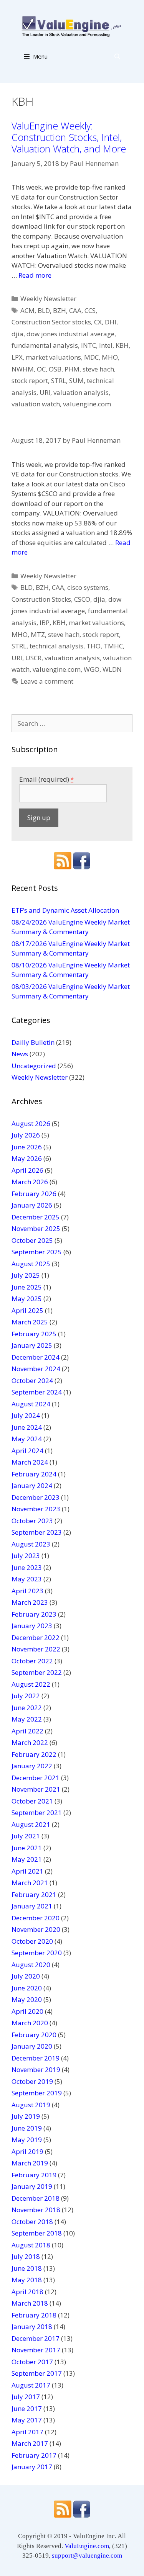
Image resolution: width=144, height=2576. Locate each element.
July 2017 (26, 2397)
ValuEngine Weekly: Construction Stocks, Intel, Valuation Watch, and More (69, 137)
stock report (30, 381)
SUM (76, 381)
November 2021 (36, 1789)
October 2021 (32, 1801)
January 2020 (32, 2046)
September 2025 (37, 1252)
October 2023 (32, 1521)
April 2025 (27, 1310)
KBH (122, 345)
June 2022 (27, 1708)
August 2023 (31, 1544)
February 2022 (34, 1754)
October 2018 (32, 2222)
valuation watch (36, 404)
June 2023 (27, 1567)
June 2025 (27, 1287)
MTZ (38, 634)
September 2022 (37, 1672)
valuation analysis (81, 392)
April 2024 (27, 1451)
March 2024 (30, 1462)
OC (41, 369)
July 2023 (26, 1556)
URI (45, 392)
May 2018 (27, 2280)
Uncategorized (34, 1066)
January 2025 (32, 1345)
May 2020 (27, 1999)
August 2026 (31, 1124)
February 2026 (34, 1194)
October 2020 (32, 1941)
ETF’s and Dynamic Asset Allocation (65, 910)
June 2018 (27, 2268)
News (20, 1054)
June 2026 (27, 1147)
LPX (17, 357)
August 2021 (31, 1824)
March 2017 (30, 2443)
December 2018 (36, 2198)
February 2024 (34, 1474)
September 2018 (37, 2233)
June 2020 (27, 1988)
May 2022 (27, 1719)
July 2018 (26, 2256)
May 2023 (27, 1579)
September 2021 (37, 1813)
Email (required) (46, 779)
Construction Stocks (41, 599)
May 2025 (27, 1299)
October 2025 (32, 1240)
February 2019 (34, 2175)
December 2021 (36, 1778)
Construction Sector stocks (51, 322)
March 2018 (30, 2303)
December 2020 (36, 1918)
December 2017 (36, 2338)
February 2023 (34, 1614)
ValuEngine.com (87, 2546)
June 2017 (27, 2408)
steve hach (98, 369)
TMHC (113, 646)
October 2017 (32, 2362)
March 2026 (30, 1182)
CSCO (82, 599)
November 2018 (36, 2210)
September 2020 (37, 1953)
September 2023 (37, 1532)
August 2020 (31, 1965)
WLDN (112, 669)
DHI (111, 322)
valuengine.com (87, 404)
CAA (75, 310)
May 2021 (27, 1859)
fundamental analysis (45, 345)
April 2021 (27, 1871)
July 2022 (26, 1696)
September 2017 (37, 2373)
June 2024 (27, 1427)
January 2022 (32, 1766)
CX (98, 322)
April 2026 (27, 1170)
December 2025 (36, 1217)
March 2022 (30, 1742)
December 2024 (36, 1357)
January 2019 (32, 2186)
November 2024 (36, 1369)
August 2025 (31, 1264)
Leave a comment (47, 681)
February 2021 (34, 1894)
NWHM (23, 369)
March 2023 (30, 1602)
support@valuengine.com (87, 2556)
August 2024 (31, 1404)
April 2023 (27, 1591)
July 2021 (26, 1836)
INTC (89, 345)
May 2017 (27, 2420)
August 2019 (31, 2105)
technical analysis (56, 646)
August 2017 (31, 2385)
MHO (110, 357)
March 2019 (30, 2163)
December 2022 (36, 1637)
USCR (33, 658)
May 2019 (27, 2140)
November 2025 (36, 1228)
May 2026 (27, 1158)
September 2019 (37, 2093)
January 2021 (32, 1906)
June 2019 (27, 2128)
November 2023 (36, 1509)
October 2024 (32, 1380)
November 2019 (36, 2069)
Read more (35, 275)
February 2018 (34, 2315)
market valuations (53, 357)
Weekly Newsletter (48, 299)
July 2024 (26, 1415)
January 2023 (32, 1626)
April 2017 (27, 2432)
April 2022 (27, 1731)
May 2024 (27, 1439)
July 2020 (26, 1976)
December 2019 (36, 2058)
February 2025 (34, 1334)
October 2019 (32, 2081)
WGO (92, 669)
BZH (60, 310)
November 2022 (36, 1649)
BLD (44, 310)
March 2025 (30, 1322)
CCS (90, 310)
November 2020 (36, 1929)
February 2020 (34, 2035)
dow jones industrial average (70, 334)
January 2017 (32, 2467)
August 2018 (31, 2245)
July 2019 (26, 2116)
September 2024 (37, 1392)
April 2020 (27, 2011)
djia (17, 334)
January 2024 (32, 1485)
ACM (27, 310)
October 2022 (32, 1661)
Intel (106, 345)
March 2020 (30, 2023)
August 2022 (31, 1684)
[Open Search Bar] (117, 56)
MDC (91, 357)
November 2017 (36, 2350)
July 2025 (26, 1275)
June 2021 (27, 1848)
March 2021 (30, 1883)
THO (94, 646)
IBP (45, 623)
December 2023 (36, 1497)
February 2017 (34, 2455)
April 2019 (27, 2151)
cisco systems (88, 587)
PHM (72, 369)
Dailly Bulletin (33, 1042)
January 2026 (32, 1205)
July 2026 (26, 1135)
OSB (55, 369)
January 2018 (32, 2326)
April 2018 (27, 2292)
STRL (59, 381)
